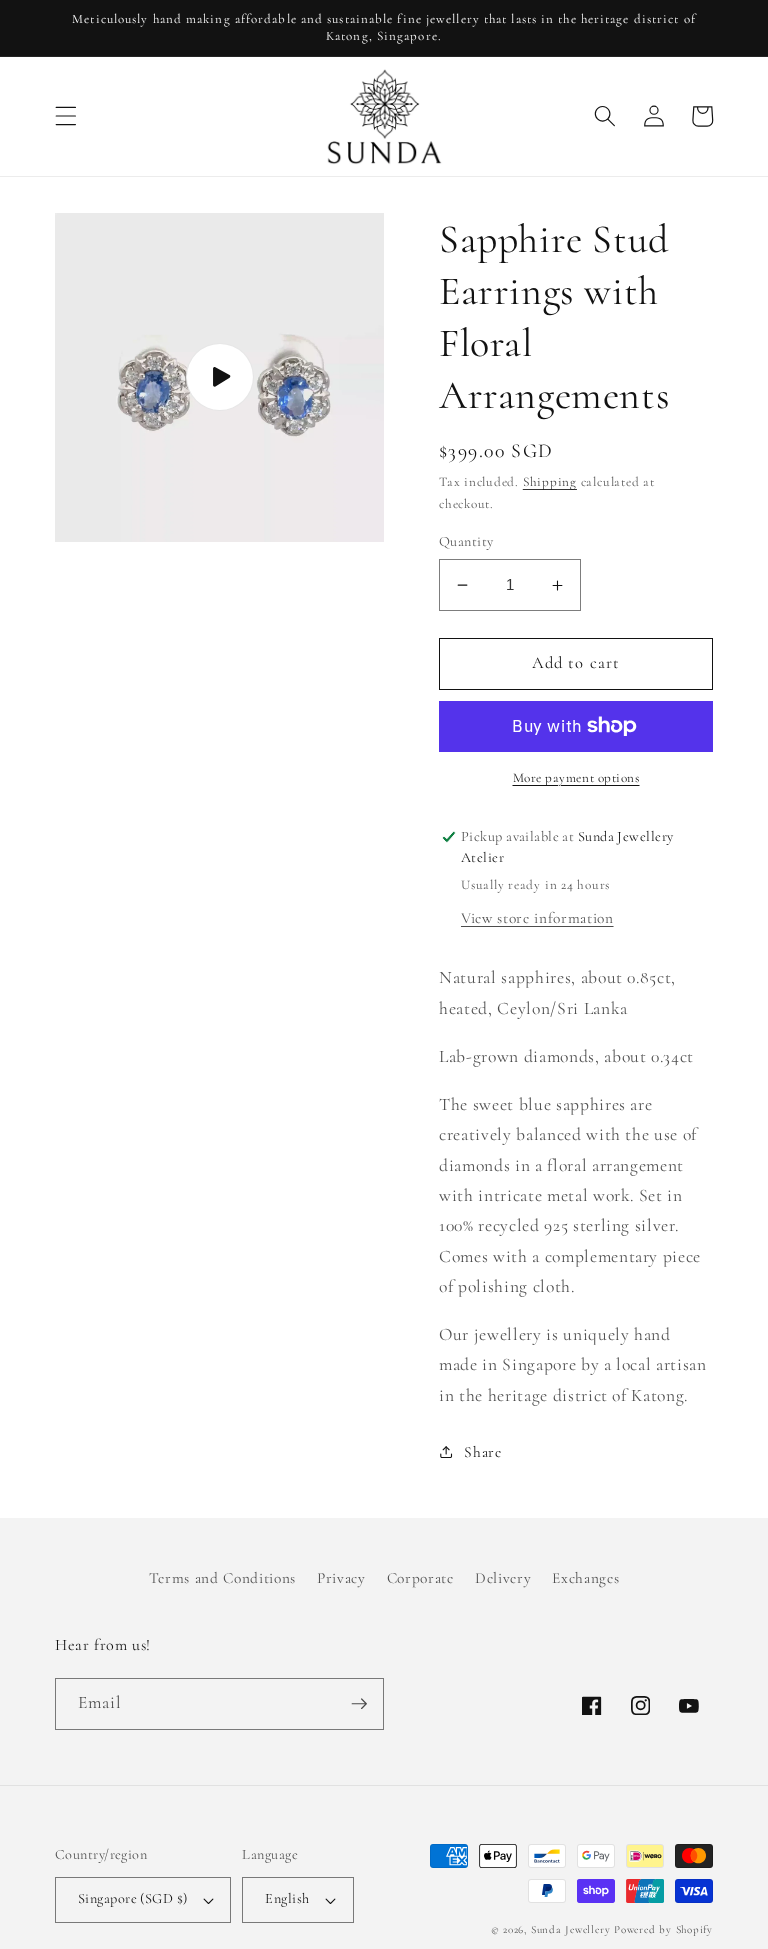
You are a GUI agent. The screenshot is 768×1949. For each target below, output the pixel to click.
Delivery (503, 1578)
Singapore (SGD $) (132, 1898)
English (287, 1898)
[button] (66, 116)
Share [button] (482, 1452)
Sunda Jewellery (571, 1929)
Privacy (341, 1578)
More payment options (576, 778)
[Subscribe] (359, 1704)
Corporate (420, 1578)
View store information (537, 918)
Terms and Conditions (222, 1578)
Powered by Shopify (663, 1929)
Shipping (550, 482)
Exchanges (585, 1578)
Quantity (466, 541)
